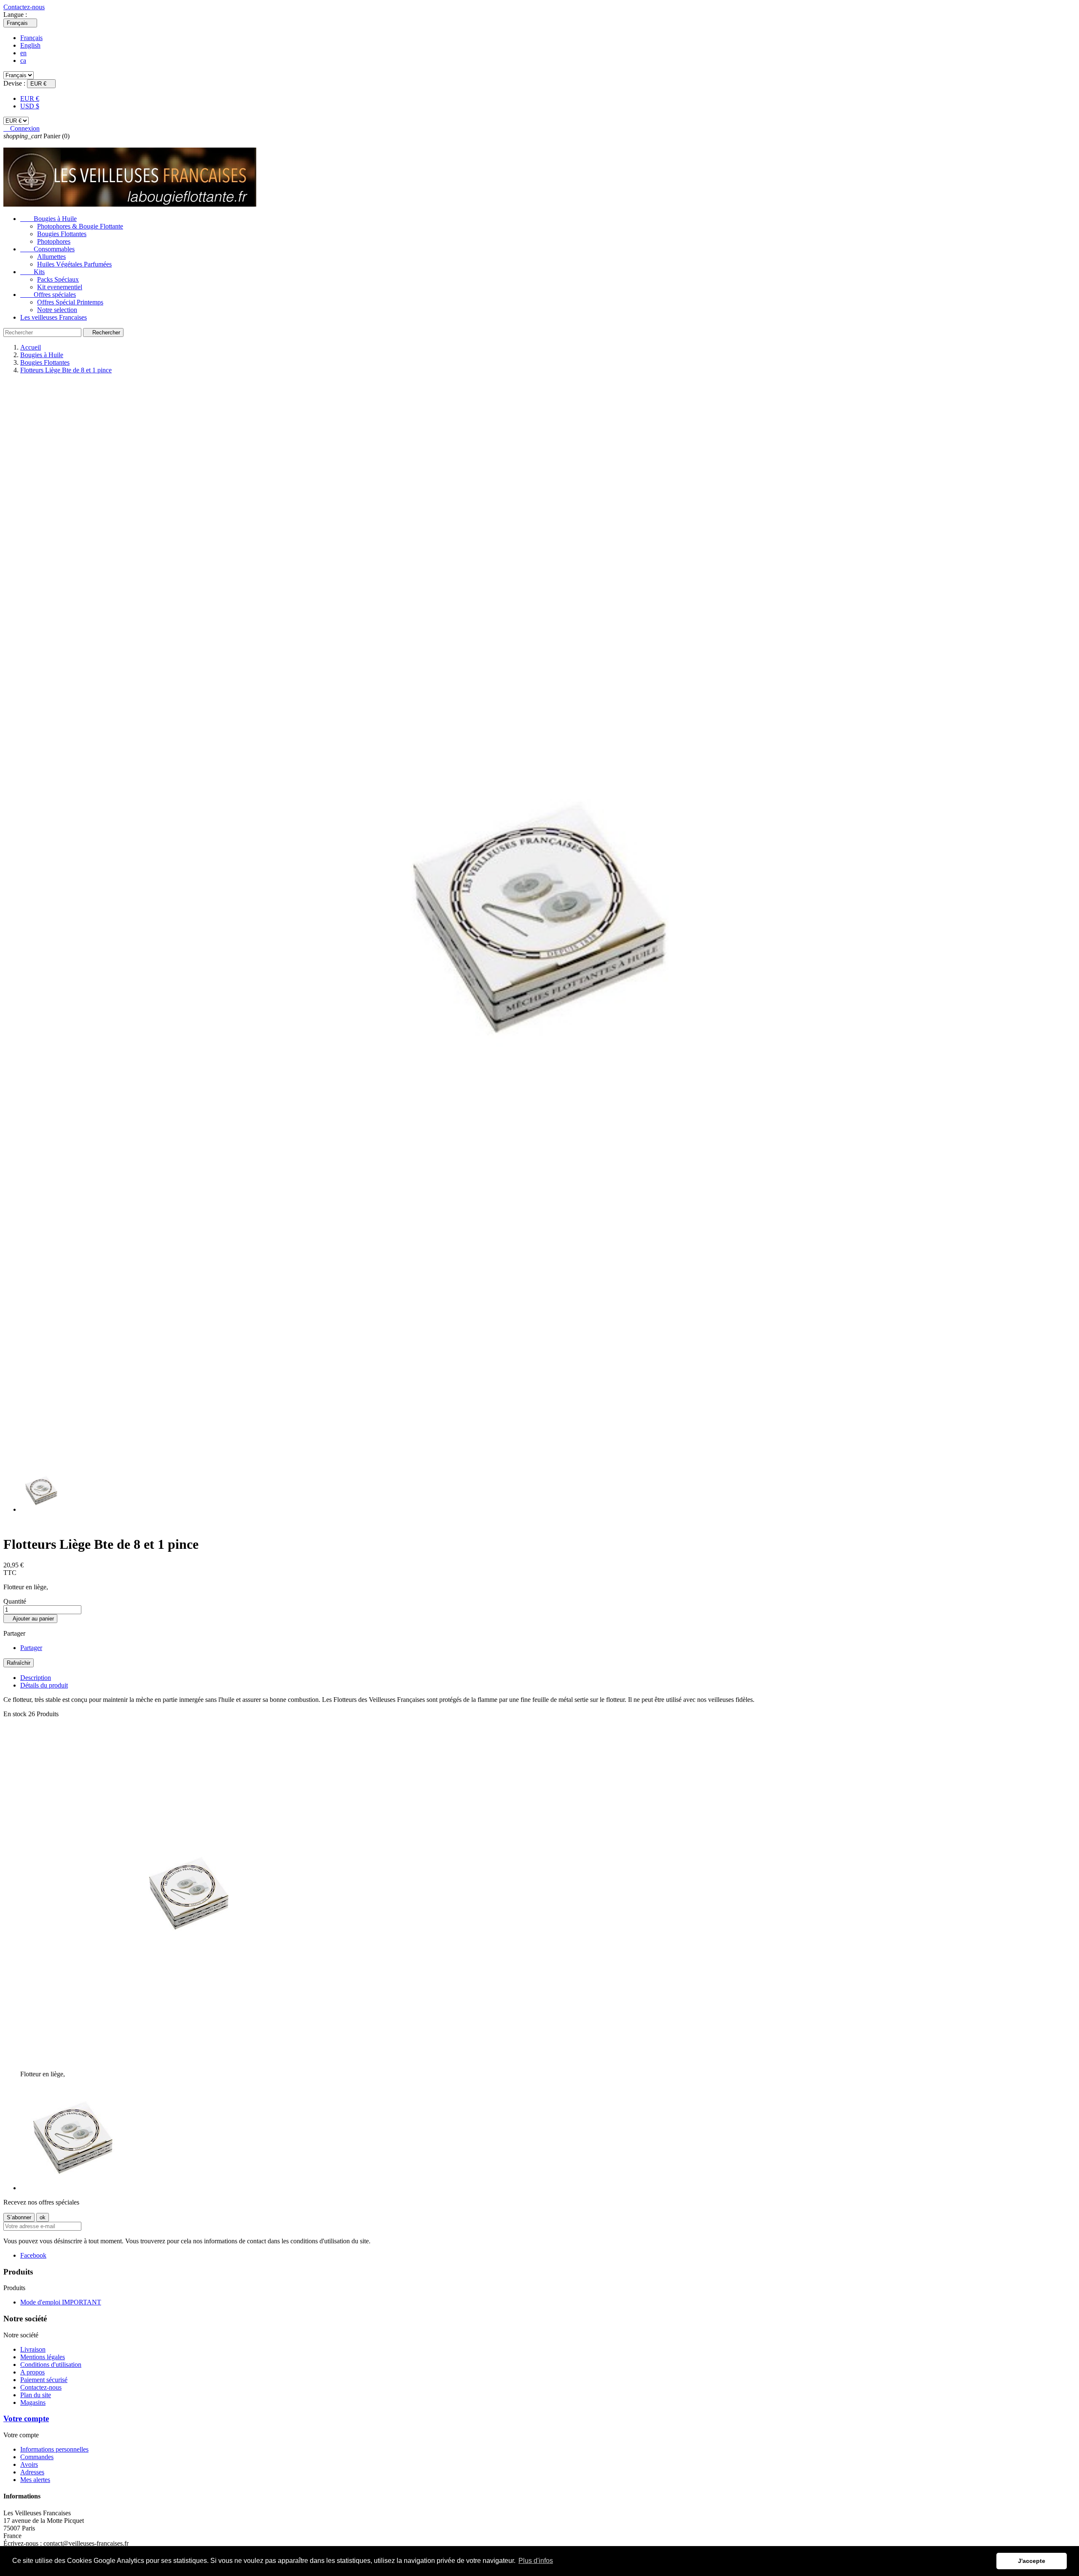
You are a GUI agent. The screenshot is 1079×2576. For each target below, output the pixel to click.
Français (31, 38)
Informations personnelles (54, 2449)
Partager (31, 1648)
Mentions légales (43, 2357)
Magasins (33, 2402)
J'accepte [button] (1032, 2561)
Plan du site (36, 2395)
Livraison (33, 2349)
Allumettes (51, 257)
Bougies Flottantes (62, 234)
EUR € (30, 98)
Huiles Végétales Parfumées (74, 264)
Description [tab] (36, 1678)
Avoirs (29, 2464)
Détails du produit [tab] (44, 1685)
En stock (15, 1714)
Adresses (32, 2472)
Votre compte (26, 2419)
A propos (32, 2372)
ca (23, 61)
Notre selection (57, 310)
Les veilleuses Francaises (54, 317)
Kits (32, 272)
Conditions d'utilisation (51, 2365)
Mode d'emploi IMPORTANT (61, 2302)
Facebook (33, 2255)
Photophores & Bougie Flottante (80, 226)
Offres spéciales (48, 295)
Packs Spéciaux (58, 279)
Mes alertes (35, 2480)
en (23, 53)
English (30, 45)
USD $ (30, 106)
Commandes (37, 2457)
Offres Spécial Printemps (70, 302)
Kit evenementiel (60, 287)
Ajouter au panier (30, 1619)
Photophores (54, 241)
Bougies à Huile (48, 219)
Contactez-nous (24, 7)
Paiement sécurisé (44, 2380)
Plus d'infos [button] (536, 2561)
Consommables (47, 249)
